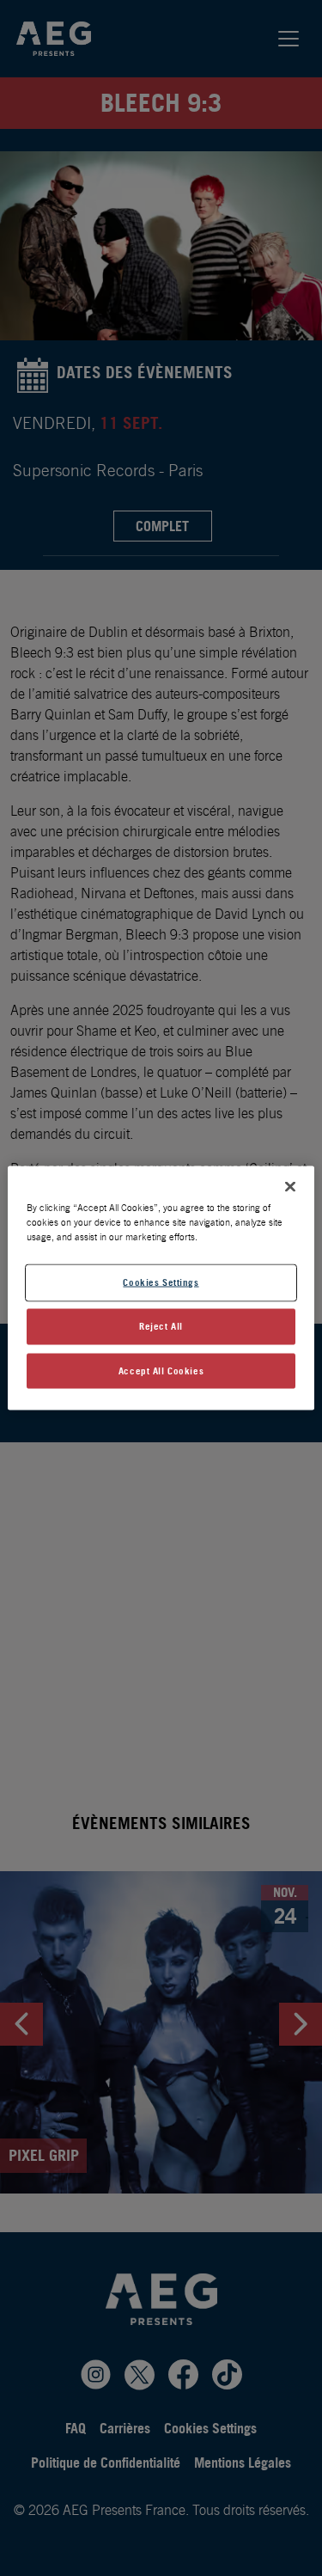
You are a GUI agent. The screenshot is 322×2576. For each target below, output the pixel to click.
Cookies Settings (161, 1282)
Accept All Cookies (161, 1370)
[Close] (290, 1186)
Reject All (161, 1325)
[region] (161, 1288)
